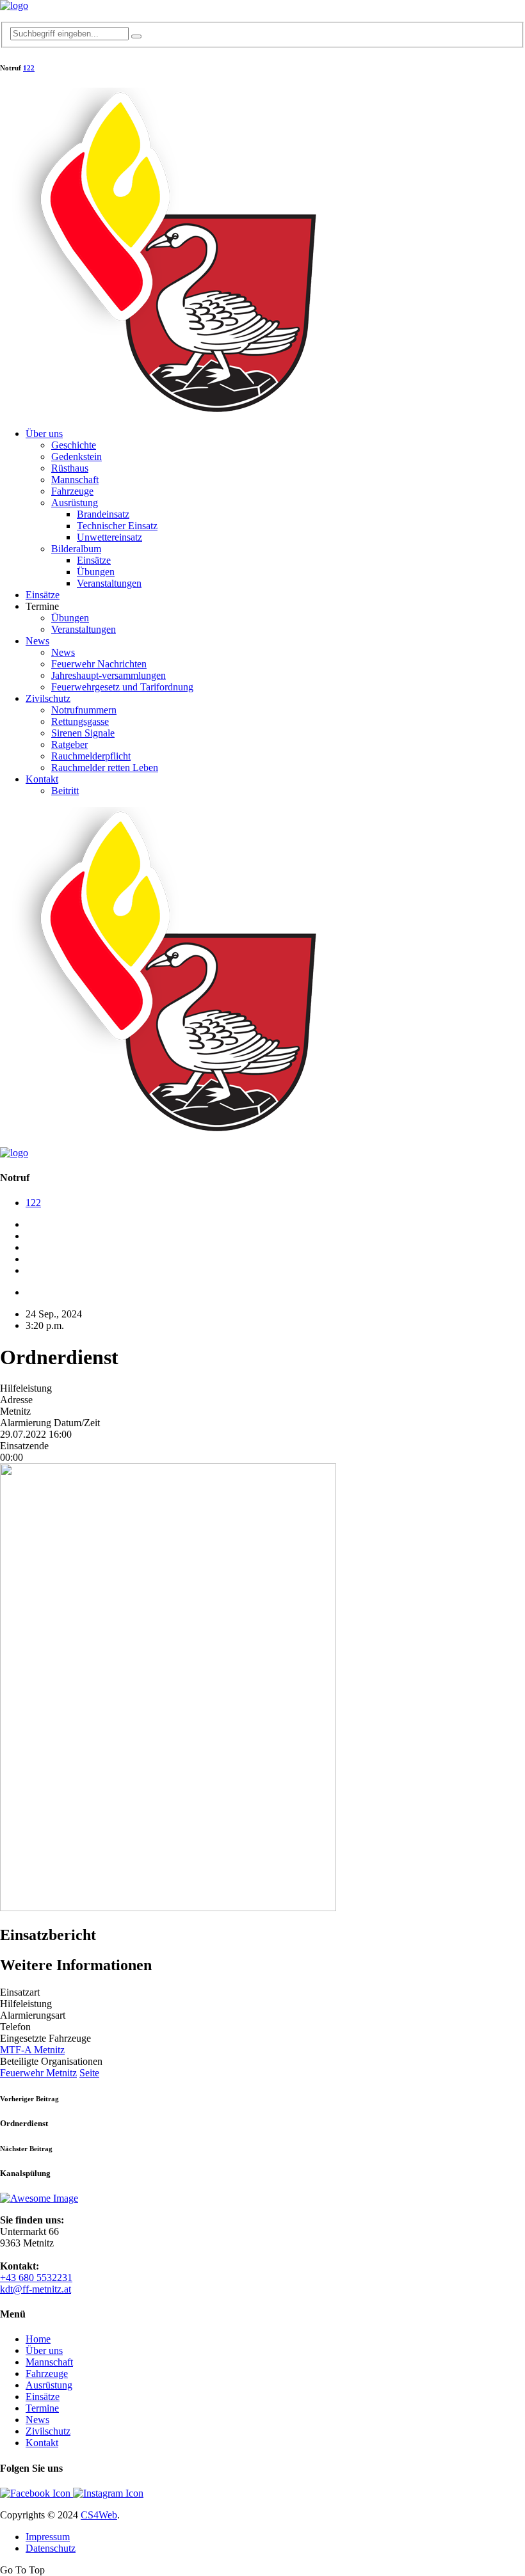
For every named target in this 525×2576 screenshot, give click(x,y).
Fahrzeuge (72, 491)
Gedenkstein (77, 457)
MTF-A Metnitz (32, 2050)
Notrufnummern (84, 710)
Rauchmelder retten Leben (105, 767)
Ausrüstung (75, 503)
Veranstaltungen (109, 583)
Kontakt (42, 779)
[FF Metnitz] (14, 5)
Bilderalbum (76, 549)
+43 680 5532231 (36, 2278)
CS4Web (99, 2515)
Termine (42, 2408)
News (37, 641)
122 (29, 68)
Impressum (48, 2537)
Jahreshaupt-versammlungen (109, 675)
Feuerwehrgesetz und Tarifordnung (122, 687)
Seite (89, 2073)
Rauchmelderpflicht (91, 756)
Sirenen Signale (83, 733)
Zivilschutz (48, 698)
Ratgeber (69, 744)
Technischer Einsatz (117, 526)
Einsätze (94, 560)
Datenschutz (51, 2548)
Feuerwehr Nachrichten (99, 664)
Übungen (96, 572)
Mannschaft (75, 480)
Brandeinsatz (103, 514)
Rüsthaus (70, 468)
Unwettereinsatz (109, 537)
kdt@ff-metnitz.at (36, 2289)
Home (38, 2339)
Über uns (44, 433)
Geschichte (74, 445)
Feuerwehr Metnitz (38, 2073)
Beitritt (65, 791)
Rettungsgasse (80, 721)
